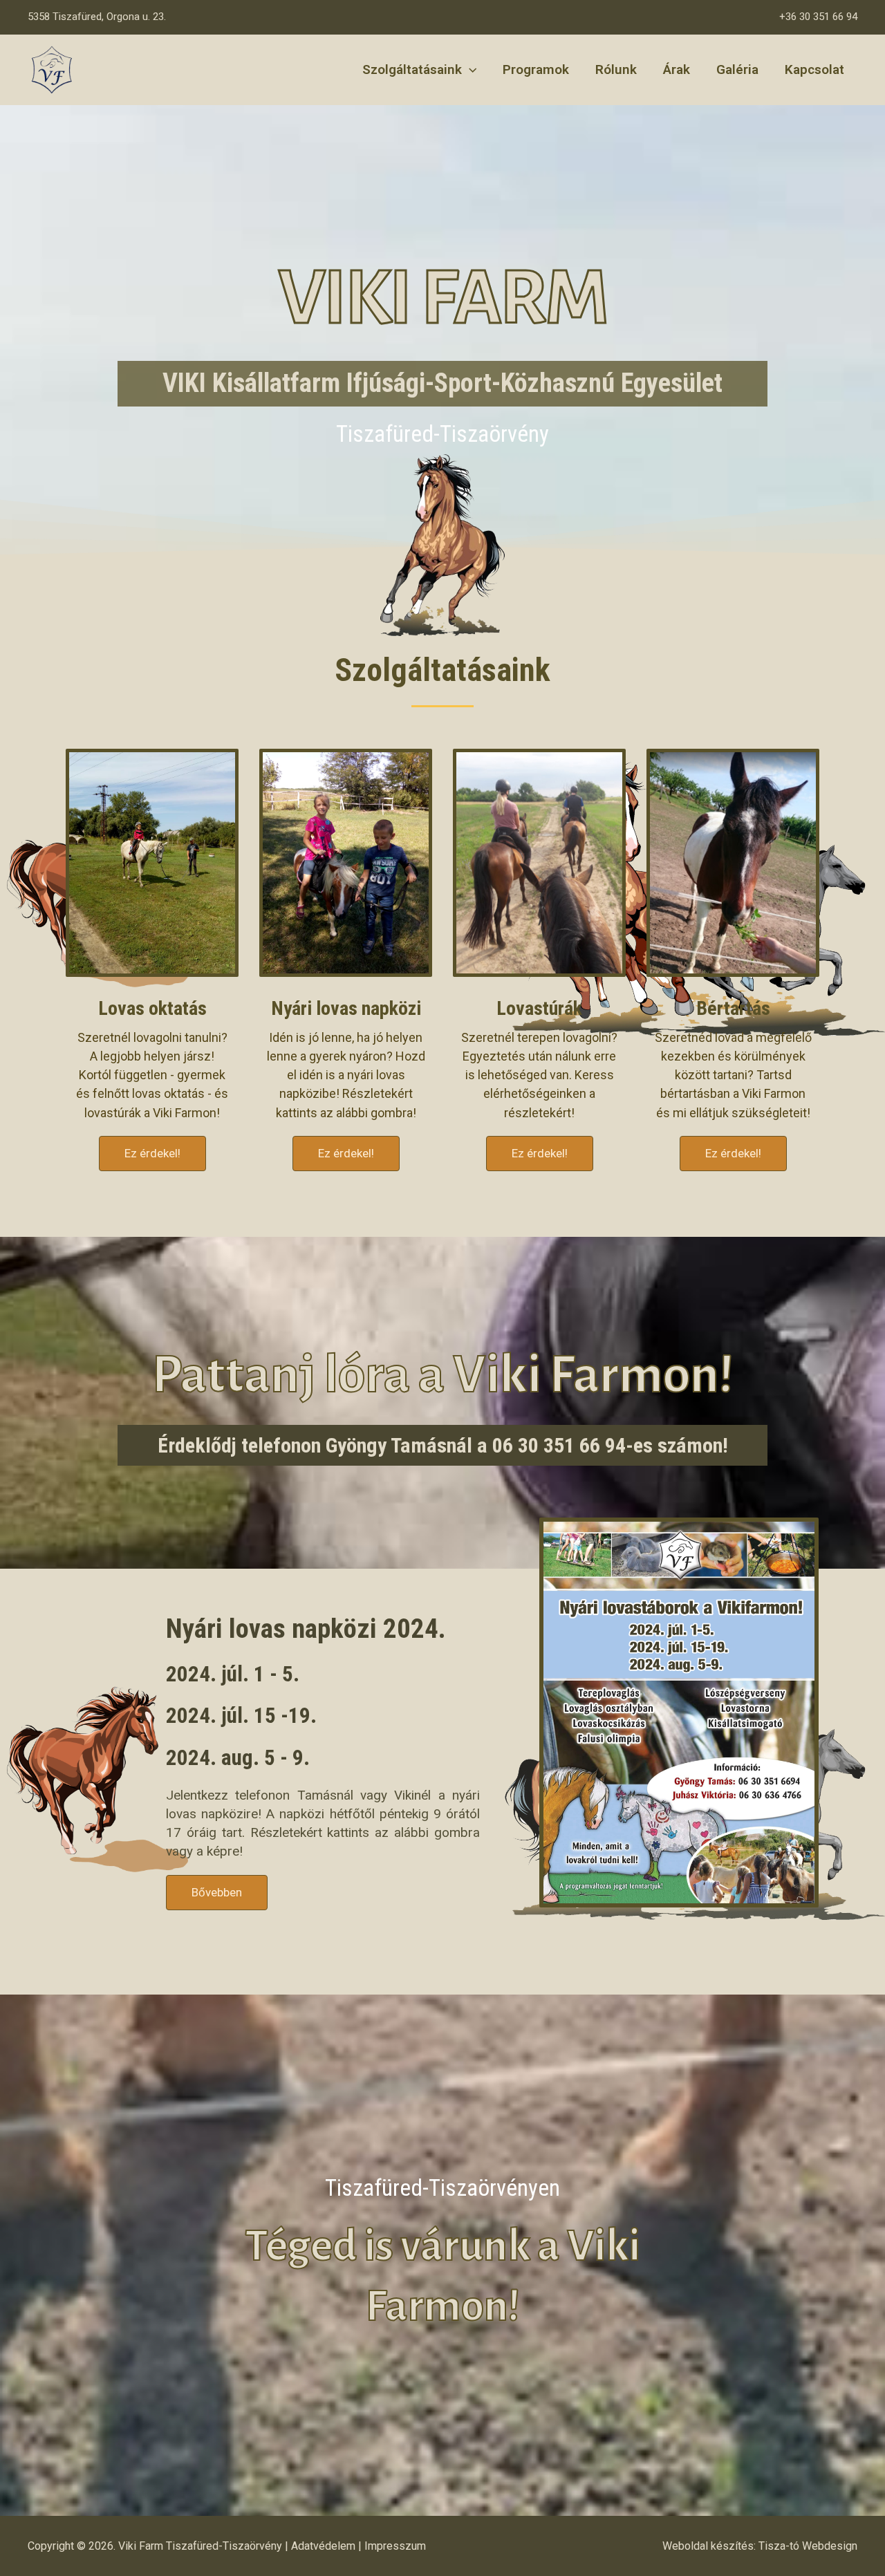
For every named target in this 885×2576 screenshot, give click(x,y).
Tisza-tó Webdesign (808, 2546)
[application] (469, 70)
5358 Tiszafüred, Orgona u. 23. (97, 17)
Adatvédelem (323, 2546)
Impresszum (395, 2546)
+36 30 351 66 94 (818, 17)
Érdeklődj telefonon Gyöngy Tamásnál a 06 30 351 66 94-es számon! (443, 1445)
